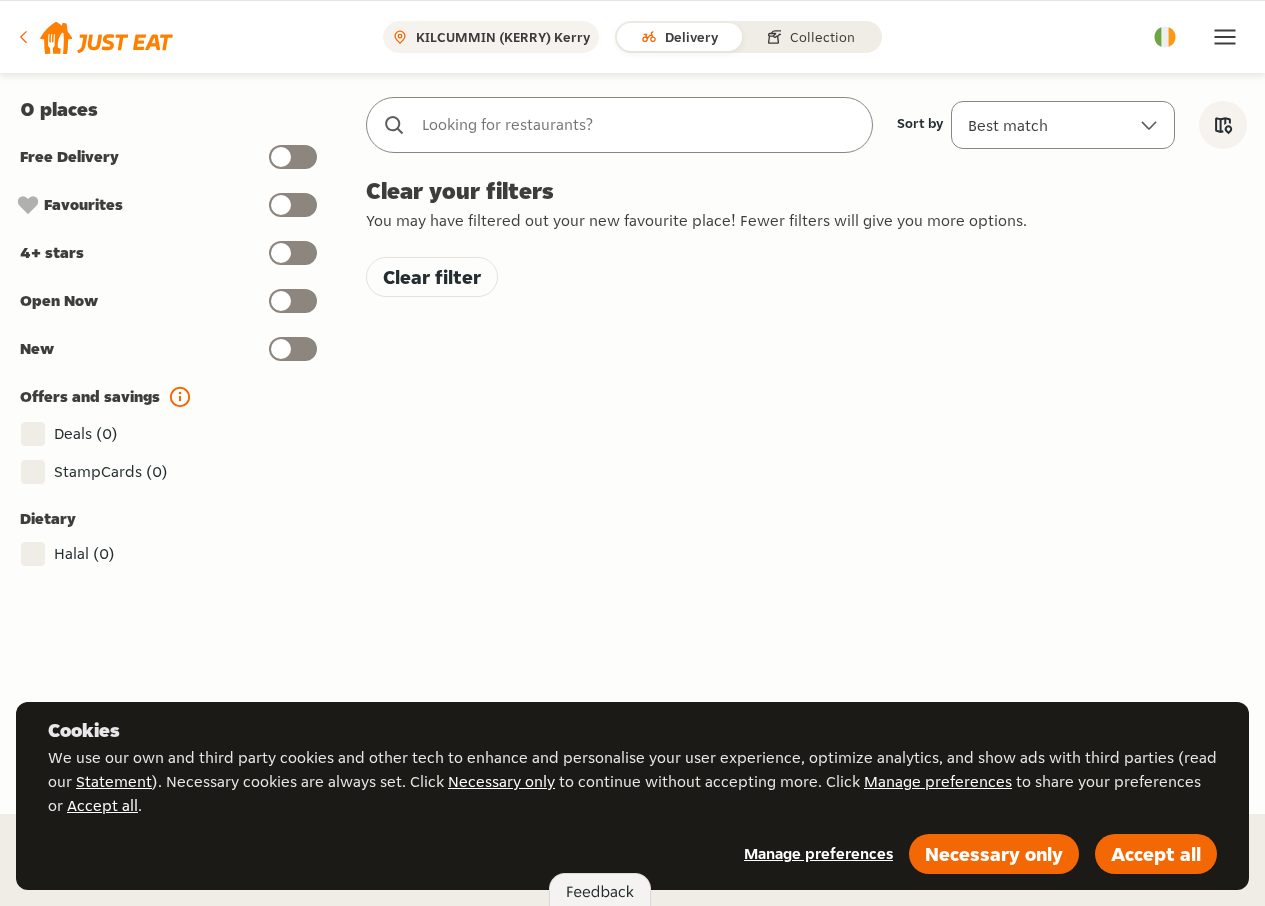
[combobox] (639, 125)
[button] (94, 37)
